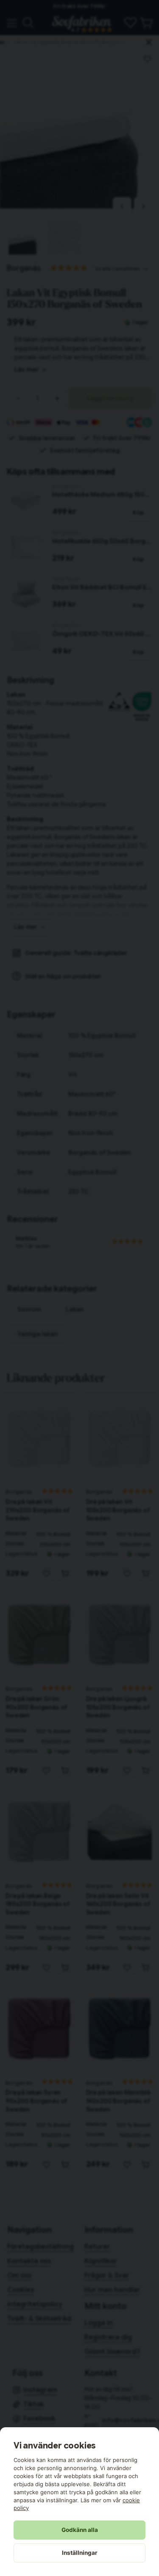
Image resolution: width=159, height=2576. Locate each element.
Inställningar (80, 2553)
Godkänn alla (80, 2530)
